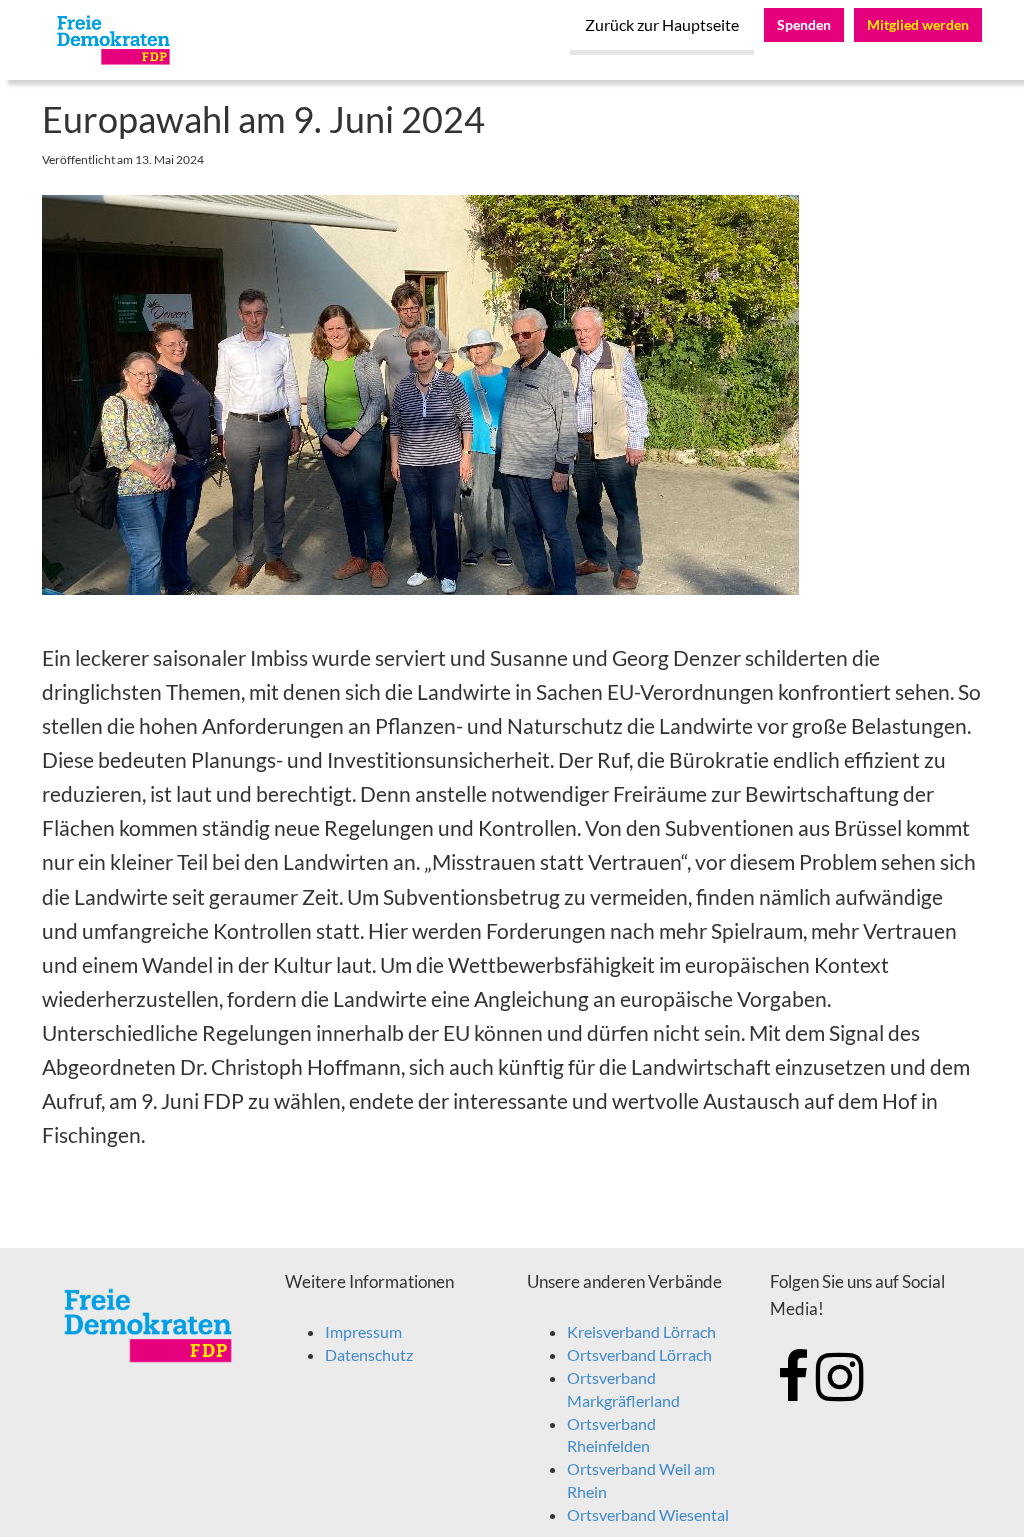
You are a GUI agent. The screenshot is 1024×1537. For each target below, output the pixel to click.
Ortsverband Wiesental (648, 1514)
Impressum (363, 1331)
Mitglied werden (918, 24)
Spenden (804, 24)
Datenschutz (369, 1354)
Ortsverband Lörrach (639, 1354)
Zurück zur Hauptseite (662, 24)
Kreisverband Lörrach (641, 1331)
